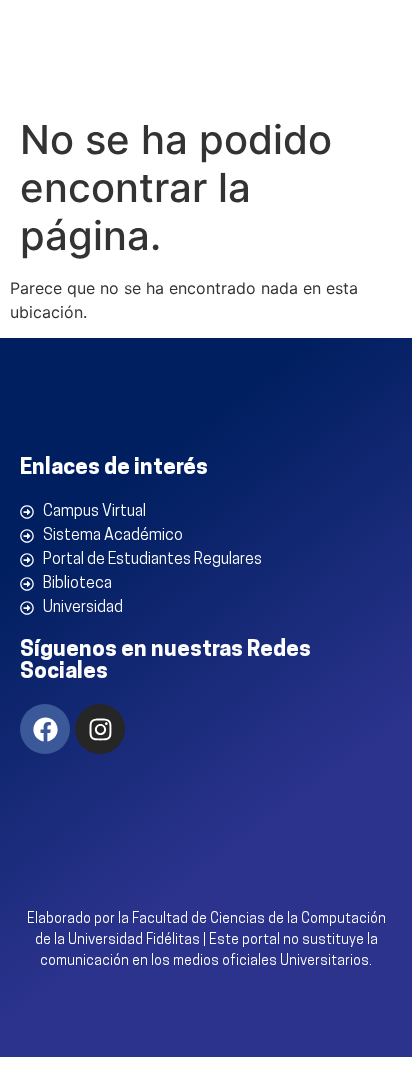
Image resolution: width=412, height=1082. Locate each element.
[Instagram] (100, 729)
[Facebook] (45, 729)
